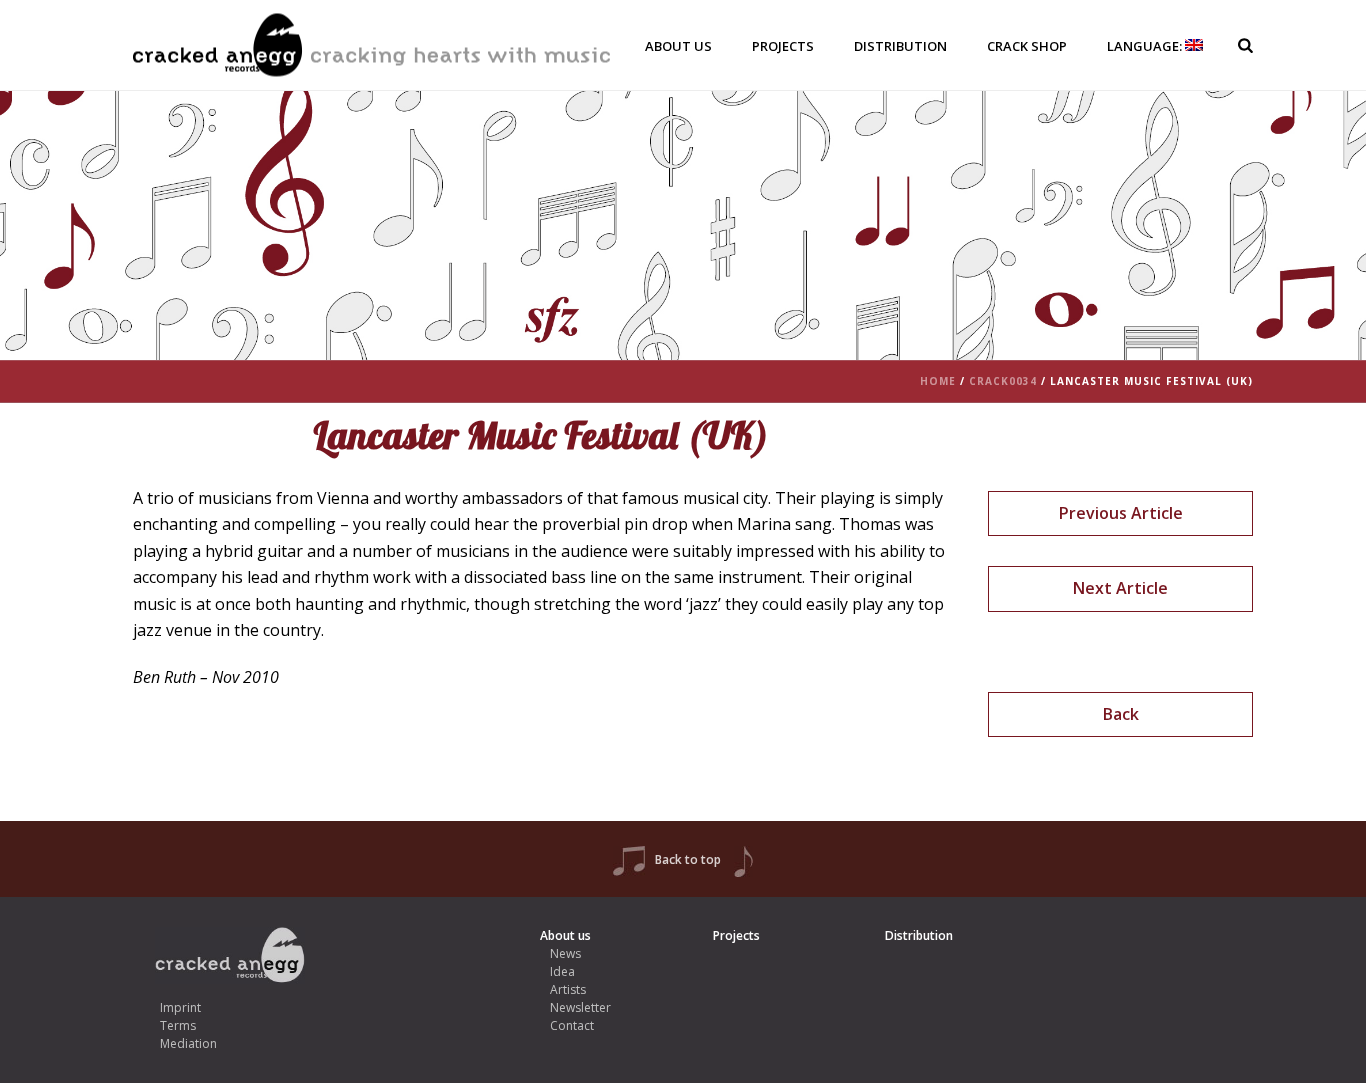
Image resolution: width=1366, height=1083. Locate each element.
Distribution (900, 46)
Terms (178, 1025)
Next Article (1120, 588)
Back (1121, 714)
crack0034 (1003, 381)
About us (678, 46)
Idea (562, 971)
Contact (572, 1025)
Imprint (180, 1007)
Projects (783, 46)
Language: (1146, 46)
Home (938, 381)
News (565, 953)
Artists (568, 989)
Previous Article (1121, 513)
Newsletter (580, 1007)
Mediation (188, 1043)
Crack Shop (1027, 46)
